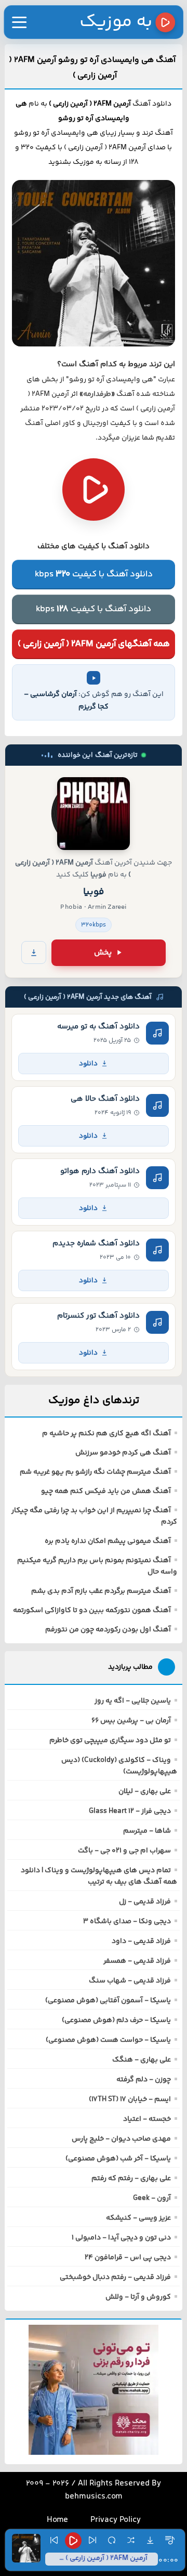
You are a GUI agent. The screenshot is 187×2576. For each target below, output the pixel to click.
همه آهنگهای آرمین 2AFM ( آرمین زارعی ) (94, 644)
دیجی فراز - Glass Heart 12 (130, 1811)
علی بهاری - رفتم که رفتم (131, 2179)
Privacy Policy (116, 2520)
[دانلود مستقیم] (34, 952)
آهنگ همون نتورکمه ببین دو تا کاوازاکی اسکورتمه (92, 1611)
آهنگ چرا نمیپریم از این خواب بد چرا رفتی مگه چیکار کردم (94, 1516)
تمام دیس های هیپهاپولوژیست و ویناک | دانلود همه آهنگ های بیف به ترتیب (99, 1876)
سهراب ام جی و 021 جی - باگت (124, 1851)
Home (57, 2520)
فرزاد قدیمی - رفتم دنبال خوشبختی (115, 2277)
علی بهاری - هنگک (142, 2060)
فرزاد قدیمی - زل (145, 1902)
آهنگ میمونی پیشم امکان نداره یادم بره (108, 1541)
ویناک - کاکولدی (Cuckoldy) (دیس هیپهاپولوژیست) (119, 1766)
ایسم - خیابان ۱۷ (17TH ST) (130, 2100)
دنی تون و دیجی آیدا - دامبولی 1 (121, 2238)
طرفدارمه (97, 394)
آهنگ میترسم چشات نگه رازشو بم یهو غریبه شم (95, 1472)
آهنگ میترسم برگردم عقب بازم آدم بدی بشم (101, 1591)
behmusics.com (94, 2497)
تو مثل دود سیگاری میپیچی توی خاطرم (110, 1741)
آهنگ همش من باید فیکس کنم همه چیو (106, 1491)
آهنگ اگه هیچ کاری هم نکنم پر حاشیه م (106, 1434)
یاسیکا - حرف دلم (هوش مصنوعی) (116, 2020)
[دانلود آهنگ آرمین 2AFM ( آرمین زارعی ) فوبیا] (94, 814)
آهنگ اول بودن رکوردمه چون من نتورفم (108, 1630)
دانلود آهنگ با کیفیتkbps (94, 574)
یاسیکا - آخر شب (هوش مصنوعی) (118, 2159)
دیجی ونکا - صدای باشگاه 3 (127, 1922)
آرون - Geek (152, 2198)
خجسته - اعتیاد (147, 2119)
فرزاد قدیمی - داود (141, 1941)
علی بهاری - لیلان (145, 1792)
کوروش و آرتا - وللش (138, 2297)
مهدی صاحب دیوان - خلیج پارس (121, 2139)
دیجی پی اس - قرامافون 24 (128, 2258)
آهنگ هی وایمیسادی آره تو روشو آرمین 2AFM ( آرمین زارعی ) (92, 68)
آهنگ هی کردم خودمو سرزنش (123, 1453)
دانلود (88, 1064)
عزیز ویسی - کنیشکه (138, 2218)
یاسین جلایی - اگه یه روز (133, 1701)
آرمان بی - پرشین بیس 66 (131, 1721)
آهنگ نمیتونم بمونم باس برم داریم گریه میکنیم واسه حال (97, 1566)
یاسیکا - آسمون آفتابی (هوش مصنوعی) (108, 2001)
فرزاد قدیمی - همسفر (137, 1961)
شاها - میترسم (147, 1831)
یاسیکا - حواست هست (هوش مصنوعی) (108, 2040)
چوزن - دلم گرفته (144, 2080)
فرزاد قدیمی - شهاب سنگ (130, 1981)
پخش (103, 953)
